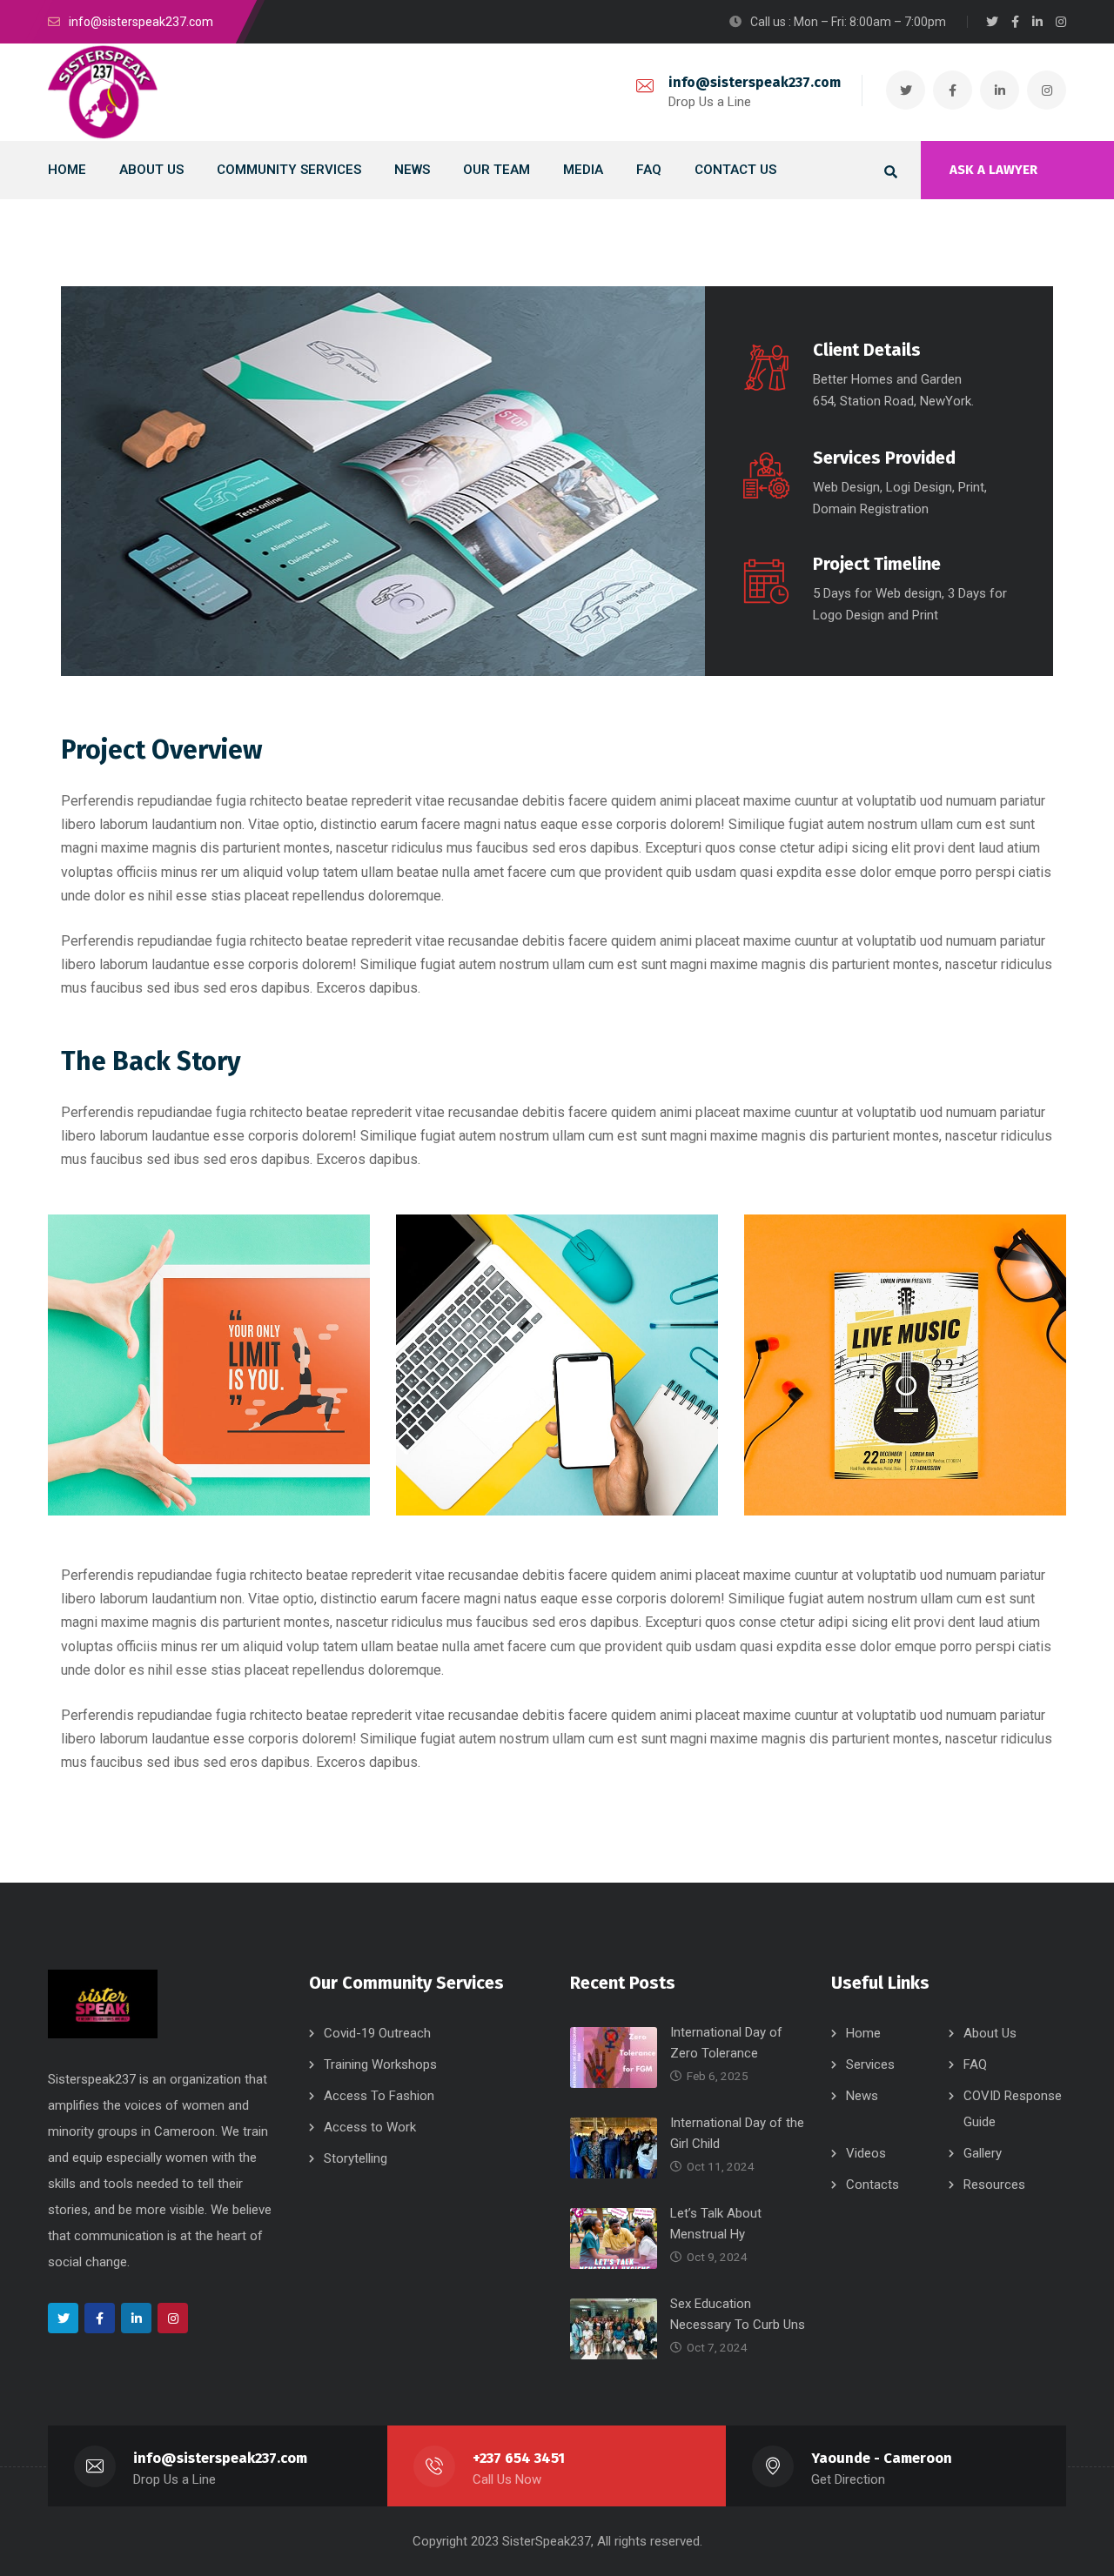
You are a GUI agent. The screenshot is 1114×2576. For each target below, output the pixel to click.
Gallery (983, 2153)
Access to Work (370, 2127)
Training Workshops (380, 2064)
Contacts (872, 2185)
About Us (990, 2033)
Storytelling (356, 2158)
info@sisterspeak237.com (755, 82)
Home (863, 2033)
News (862, 2096)
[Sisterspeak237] (103, 92)
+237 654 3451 (519, 2458)
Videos (866, 2153)
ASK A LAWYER (993, 170)
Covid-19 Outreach (377, 2033)
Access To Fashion (379, 2096)
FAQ (975, 2064)
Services (870, 2064)
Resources (994, 2185)
